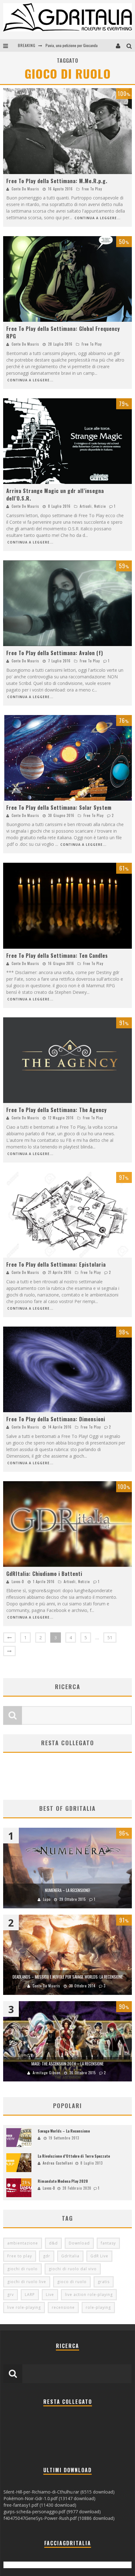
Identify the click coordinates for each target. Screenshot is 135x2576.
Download (79, 2243)
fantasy (108, 2243)
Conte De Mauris (25, 189)
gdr (47, 2256)
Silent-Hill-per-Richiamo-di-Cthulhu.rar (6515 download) (59, 2492)
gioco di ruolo (72, 2282)
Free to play (20, 2256)
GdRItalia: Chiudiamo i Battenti (44, 1574)
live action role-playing (89, 2295)
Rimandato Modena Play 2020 (63, 2181)
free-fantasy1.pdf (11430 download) (40, 2505)
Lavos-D (18, 1582)
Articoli (86, 506)
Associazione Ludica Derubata (68, 45)
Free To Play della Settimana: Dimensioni (56, 1419)
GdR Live (99, 2256)
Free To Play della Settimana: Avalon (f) (55, 653)
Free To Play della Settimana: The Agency (57, 1110)
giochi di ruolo (22, 2269)
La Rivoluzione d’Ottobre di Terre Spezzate (74, 2156)
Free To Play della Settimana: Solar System (59, 808)
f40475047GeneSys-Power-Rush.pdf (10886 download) (59, 2518)
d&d (53, 2243)
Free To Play (92, 189)
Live (50, 2295)
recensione (63, 2307)
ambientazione (23, 2243)
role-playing (98, 2307)
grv (11, 2295)
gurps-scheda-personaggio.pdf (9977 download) (52, 2512)
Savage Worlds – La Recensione (64, 2131)
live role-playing (24, 2307)
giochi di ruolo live (27, 2282)
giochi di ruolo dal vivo (73, 2269)
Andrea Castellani (58, 2163)
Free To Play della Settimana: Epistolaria (56, 1264)
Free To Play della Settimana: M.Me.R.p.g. (57, 181)
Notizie (100, 506)
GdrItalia (70, 2256)
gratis (104, 2282)
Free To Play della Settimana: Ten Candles (57, 956)
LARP (30, 2295)
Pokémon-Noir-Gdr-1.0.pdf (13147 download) (49, 2498)
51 (110, 1638)
